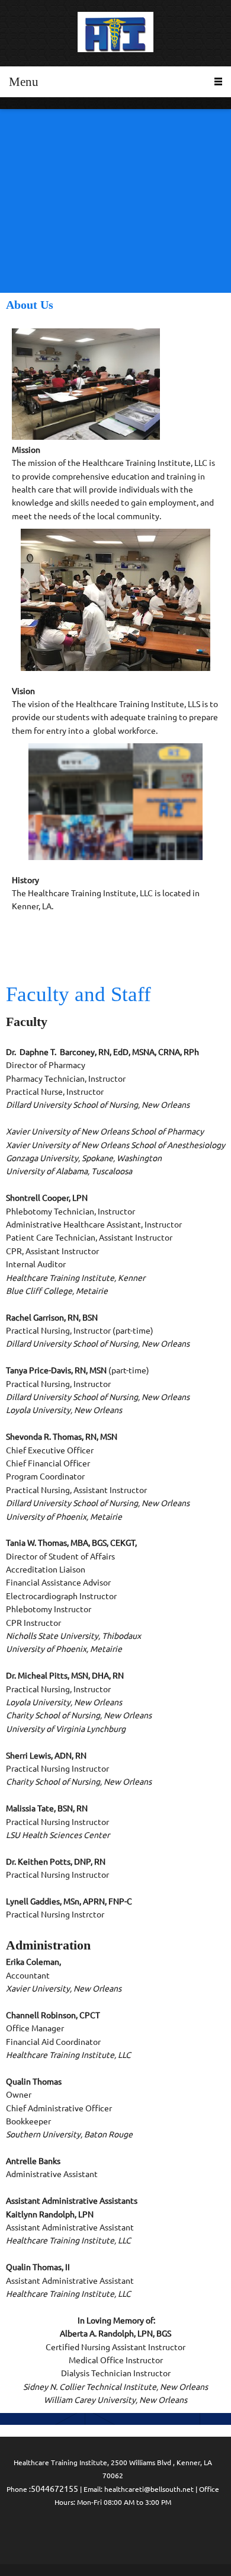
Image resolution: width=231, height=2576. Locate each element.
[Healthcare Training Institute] (115, 33)
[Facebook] (113, 2534)
